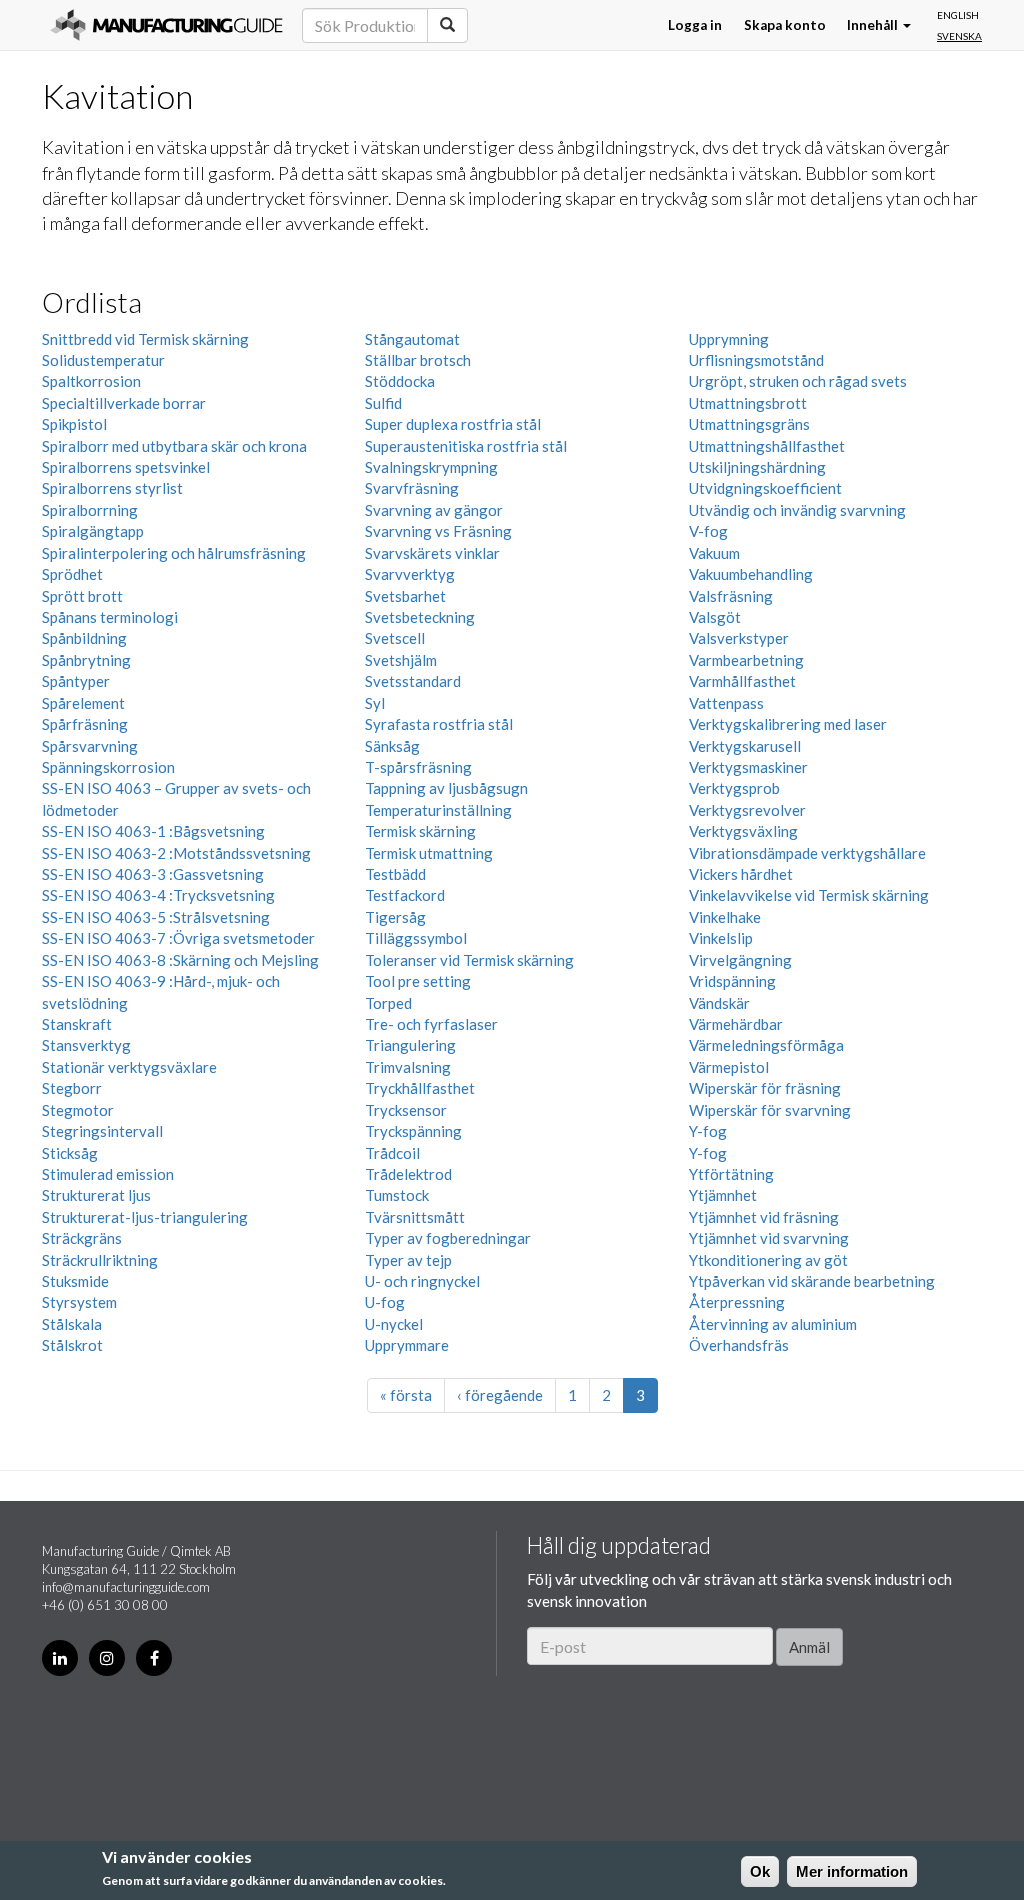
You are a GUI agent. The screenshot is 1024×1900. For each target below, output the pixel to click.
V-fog (708, 531)
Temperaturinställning (438, 810)
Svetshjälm (401, 660)
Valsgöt (715, 617)
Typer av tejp (408, 1260)
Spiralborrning (90, 510)
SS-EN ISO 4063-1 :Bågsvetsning (153, 831)
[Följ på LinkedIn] (60, 1658)
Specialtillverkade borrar (124, 403)
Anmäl (809, 1647)
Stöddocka (400, 381)
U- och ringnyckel (422, 1281)
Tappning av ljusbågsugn (446, 788)
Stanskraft (77, 1024)
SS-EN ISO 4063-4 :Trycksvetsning (158, 895)
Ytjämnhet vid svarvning (769, 1238)
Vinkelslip (721, 938)
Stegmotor (78, 1110)
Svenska (959, 36)
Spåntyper (76, 681)
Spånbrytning (86, 660)
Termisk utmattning (429, 853)
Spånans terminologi (110, 617)
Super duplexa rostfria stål (453, 424)
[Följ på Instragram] (107, 1658)
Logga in (695, 25)
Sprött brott (82, 596)
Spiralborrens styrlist (112, 488)
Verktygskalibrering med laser (788, 724)
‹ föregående (500, 1395)
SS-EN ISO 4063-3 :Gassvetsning (153, 874)
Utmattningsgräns (749, 424)
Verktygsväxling (743, 831)
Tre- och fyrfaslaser (431, 1024)
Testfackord (405, 895)
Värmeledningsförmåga (766, 1045)
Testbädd (395, 874)
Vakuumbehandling (751, 574)
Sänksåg (392, 746)
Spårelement (83, 703)
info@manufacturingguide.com (126, 1587)
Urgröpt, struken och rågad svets (798, 381)
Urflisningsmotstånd (756, 360)
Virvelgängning (740, 960)
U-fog (385, 1302)
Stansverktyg (86, 1045)
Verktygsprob (734, 788)
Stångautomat (412, 339)
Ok (760, 1871)
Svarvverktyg (410, 574)
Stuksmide (75, 1281)
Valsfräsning (731, 596)
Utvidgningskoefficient (765, 488)
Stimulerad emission (108, 1174)
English (958, 15)
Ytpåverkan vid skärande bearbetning (812, 1281)
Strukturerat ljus (96, 1195)
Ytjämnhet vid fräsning (764, 1217)
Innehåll (874, 25)
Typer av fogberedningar (448, 1238)
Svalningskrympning (431, 467)
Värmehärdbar (736, 1024)
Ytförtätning (731, 1174)
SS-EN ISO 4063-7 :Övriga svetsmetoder (178, 938)
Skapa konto (785, 25)
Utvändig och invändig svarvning (797, 510)
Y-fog (708, 1131)
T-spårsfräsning (418, 767)
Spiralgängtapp (93, 531)
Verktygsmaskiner (748, 767)
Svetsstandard (413, 681)
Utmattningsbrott (748, 403)
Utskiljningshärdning (757, 467)
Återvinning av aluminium (773, 1324)
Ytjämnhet (723, 1195)
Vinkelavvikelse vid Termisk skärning (809, 895)
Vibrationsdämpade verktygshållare (807, 853)
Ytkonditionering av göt (768, 1260)
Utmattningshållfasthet (767, 446)
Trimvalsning (408, 1067)
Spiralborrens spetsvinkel (126, 467)
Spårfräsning (85, 724)
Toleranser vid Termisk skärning (469, 960)
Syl (375, 703)
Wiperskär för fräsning (765, 1088)
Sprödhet (72, 574)
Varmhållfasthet (742, 681)
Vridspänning (732, 981)
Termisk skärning (420, 831)
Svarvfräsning (412, 488)
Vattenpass (726, 703)
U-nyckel (394, 1324)
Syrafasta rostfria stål (439, 724)
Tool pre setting (418, 981)
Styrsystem (79, 1302)
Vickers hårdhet (741, 874)
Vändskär (719, 1003)
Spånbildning (84, 638)
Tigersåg (395, 917)
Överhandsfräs (739, 1345)
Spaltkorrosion (91, 381)
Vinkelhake (725, 917)
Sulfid (383, 403)
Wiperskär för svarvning (770, 1110)
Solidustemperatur (103, 360)
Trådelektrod (408, 1174)
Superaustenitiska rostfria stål (466, 446)
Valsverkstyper (739, 638)
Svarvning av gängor (434, 510)
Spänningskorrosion (108, 767)
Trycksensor (406, 1110)
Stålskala (72, 1324)
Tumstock (397, 1195)
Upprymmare (407, 1345)
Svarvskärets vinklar (432, 553)
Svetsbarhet (405, 596)
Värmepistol (729, 1067)
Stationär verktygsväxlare (129, 1067)
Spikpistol (74, 424)
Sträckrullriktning (100, 1260)
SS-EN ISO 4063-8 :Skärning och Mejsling (180, 960)
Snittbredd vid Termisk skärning (145, 339)
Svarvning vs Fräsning (438, 531)
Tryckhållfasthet (420, 1088)
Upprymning (729, 339)
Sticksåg (70, 1153)
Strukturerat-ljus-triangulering (145, 1217)
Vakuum (714, 553)
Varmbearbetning (746, 660)
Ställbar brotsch (418, 360)
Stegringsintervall (102, 1131)
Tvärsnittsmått (415, 1217)
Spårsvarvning (90, 746)
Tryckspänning (413, 1131)
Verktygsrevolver (747, 810)
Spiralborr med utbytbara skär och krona (174, 446)
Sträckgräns (82, 1238)
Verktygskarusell (745, 746)
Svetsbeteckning (420, 617)
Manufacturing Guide (166, 25)
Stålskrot (72, 1345)
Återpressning (737, 1302)
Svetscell (395, 638)
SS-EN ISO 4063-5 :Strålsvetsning (156, 917)
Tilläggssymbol (416, 938)
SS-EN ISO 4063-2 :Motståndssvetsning (176, 853)
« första (406, 1395)
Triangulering (410, 1045)
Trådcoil (392, 1153)
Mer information (852, 1871)
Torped (388, 1003)
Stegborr (72, 1088)
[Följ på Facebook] (154, 1658)
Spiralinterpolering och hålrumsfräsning (174, 553)
